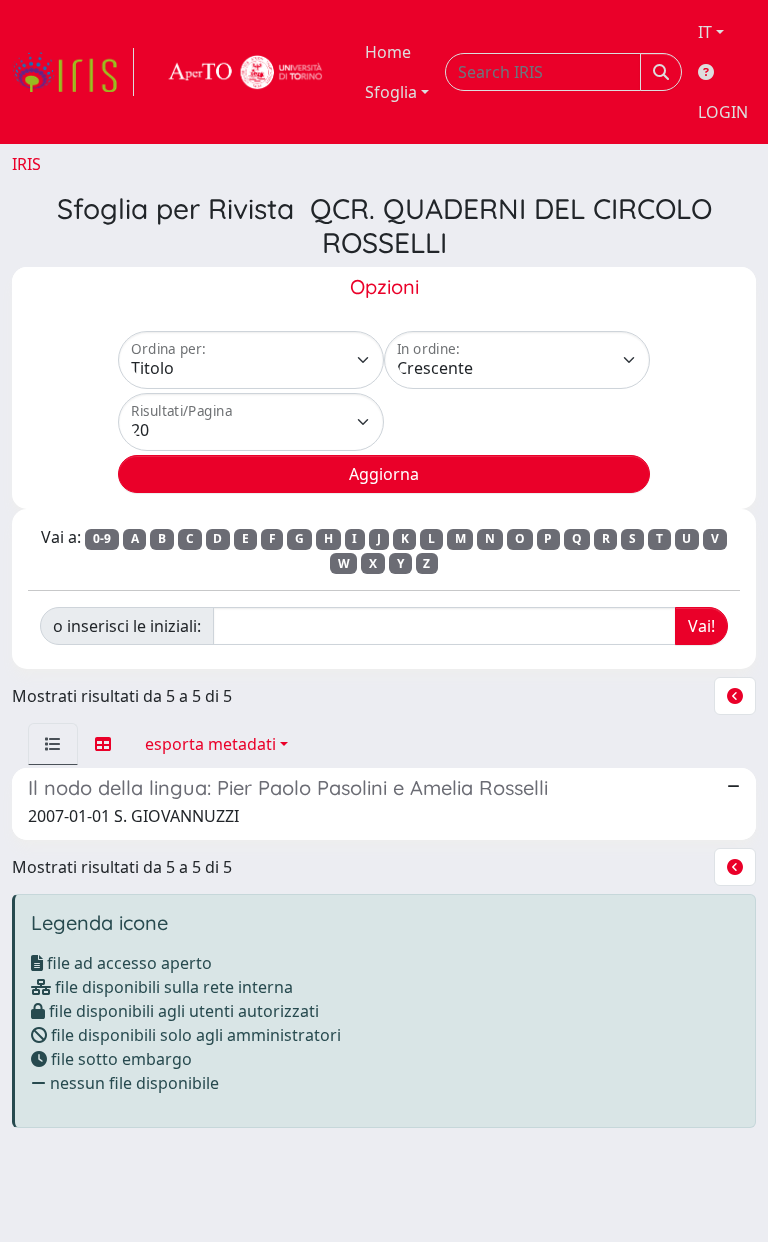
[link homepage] (73, 72)
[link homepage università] (246, 72)
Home (388, 52)
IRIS (26, 164)
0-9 (102, 538)
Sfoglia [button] (391, 92)
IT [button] (705, 32)
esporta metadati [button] (210, 744)
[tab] (53, 744)
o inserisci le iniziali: (127, 626)
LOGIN (723, 112)
